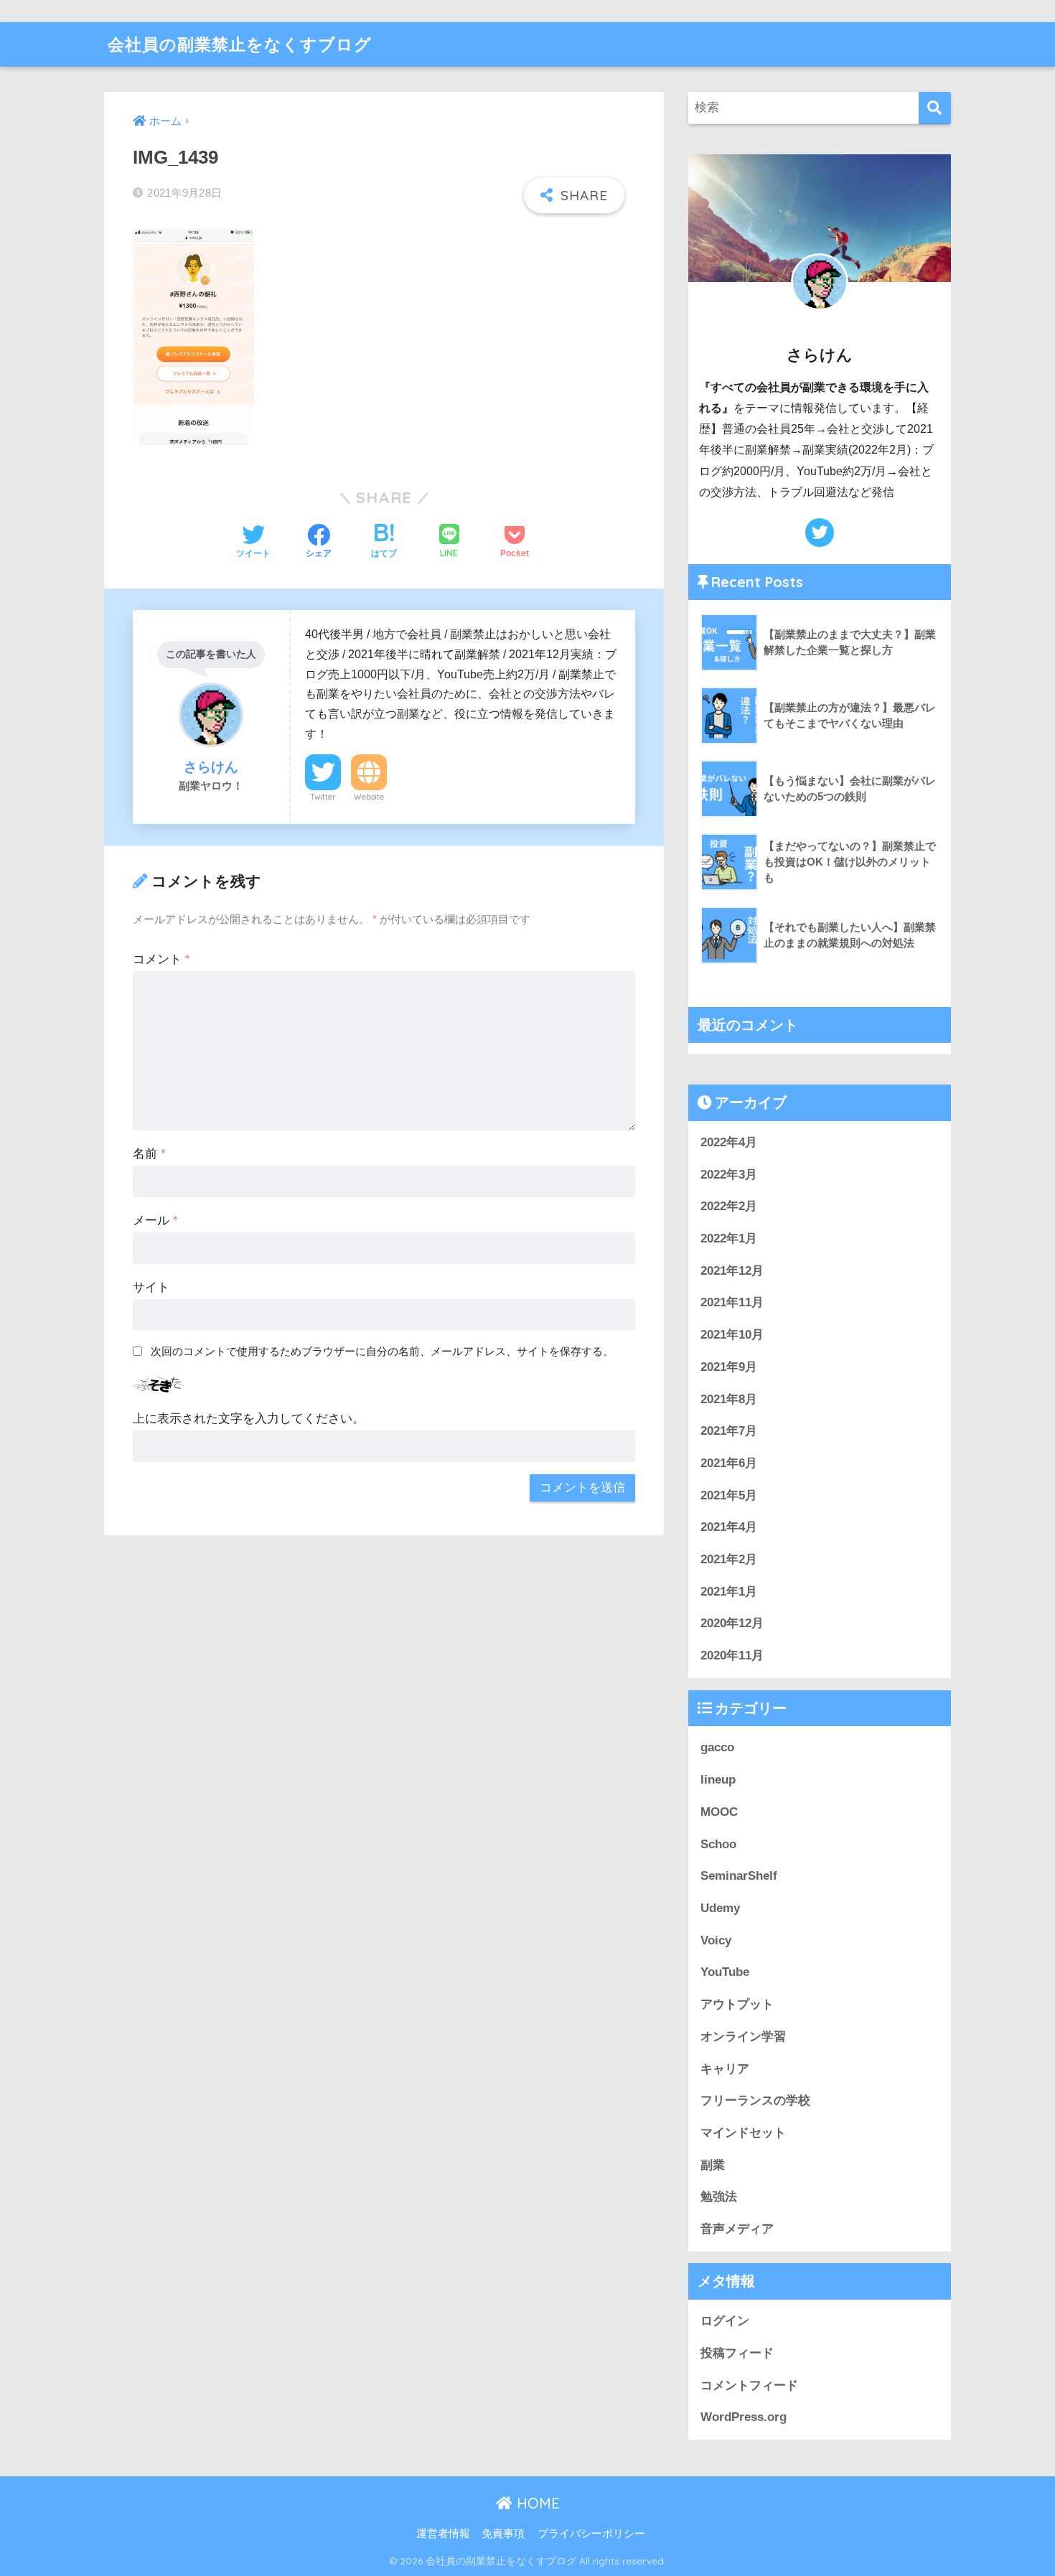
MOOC (719, 1812)
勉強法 (719, 2197)
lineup (718, 1780)
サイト (151, 1287)
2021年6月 (729, 1463)
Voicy (716, 1940)
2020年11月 (732, 1655)
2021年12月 (732, 1271)
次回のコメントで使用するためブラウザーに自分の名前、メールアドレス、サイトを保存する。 (382, 1351)
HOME (536, 2503)
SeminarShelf (739, 1876)
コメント (161, 959)
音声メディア (737, 2229)
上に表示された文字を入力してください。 (249, 1419)
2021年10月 (732, 1335)
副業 (713, 2165)
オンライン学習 (743, 2037)
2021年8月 (729, 1399)
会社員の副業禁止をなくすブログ (240, 44)
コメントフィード (749, 2385)
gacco (717, 1747)
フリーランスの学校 (755, 2100)
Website (369, 797)
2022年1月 (729, 1238)
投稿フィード (737, 2353)
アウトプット (737, 2004)
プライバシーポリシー (591, 2534)
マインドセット (743, 2133)
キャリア (725, 2069)
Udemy (720, 1908)
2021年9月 (729, 1367)
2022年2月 (729, 1206)
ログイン (725, 2321)
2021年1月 (729, 1592)
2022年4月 (729, 1142)
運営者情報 (443, 2534)
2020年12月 (732, 1623)
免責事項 (503, 2534)
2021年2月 (729, 1559)
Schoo (718, 1844)
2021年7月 (729, 1431)
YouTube (725, 1972)
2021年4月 (729, 1527)
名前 (149, 1154)
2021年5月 (729, 1495)
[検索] (935, 108)
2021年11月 (732, 1302)
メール (155, 1221)
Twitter (323, 797)
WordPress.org (744, 2417)
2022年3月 (729, 1175)
